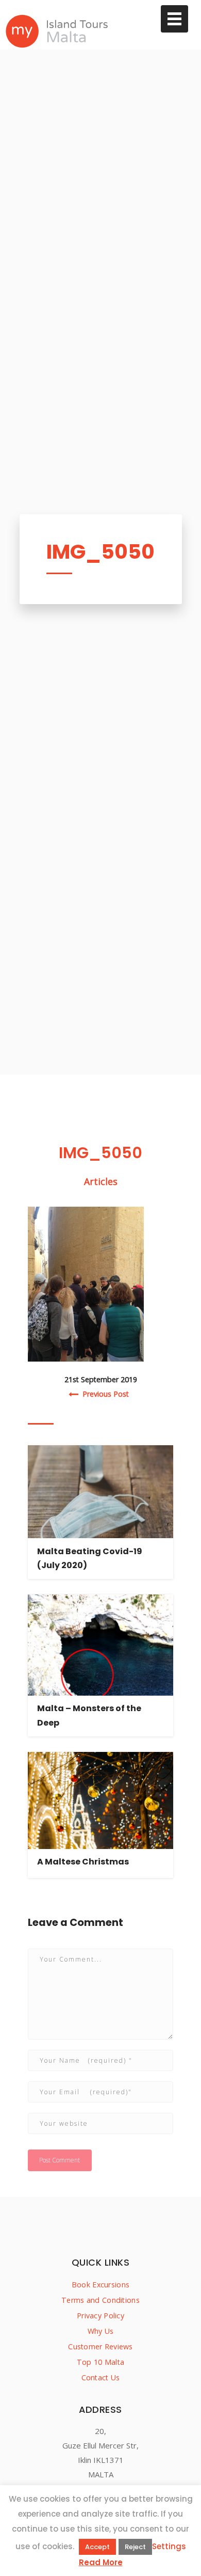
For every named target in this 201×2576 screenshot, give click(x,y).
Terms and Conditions (100, 2300)
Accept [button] (97, 2547)
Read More (101, 2562)
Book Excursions (100, 2285)
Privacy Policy (100, 2316)
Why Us (101, 2331)
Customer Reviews (100, 2346)
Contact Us (101, 2377)
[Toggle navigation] (174, 19)
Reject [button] (135, 2547)
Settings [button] (169, 2546)
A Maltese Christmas (83, 1862)
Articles (101, 1181)
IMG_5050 (100, 552)
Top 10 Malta (100, 2362)
